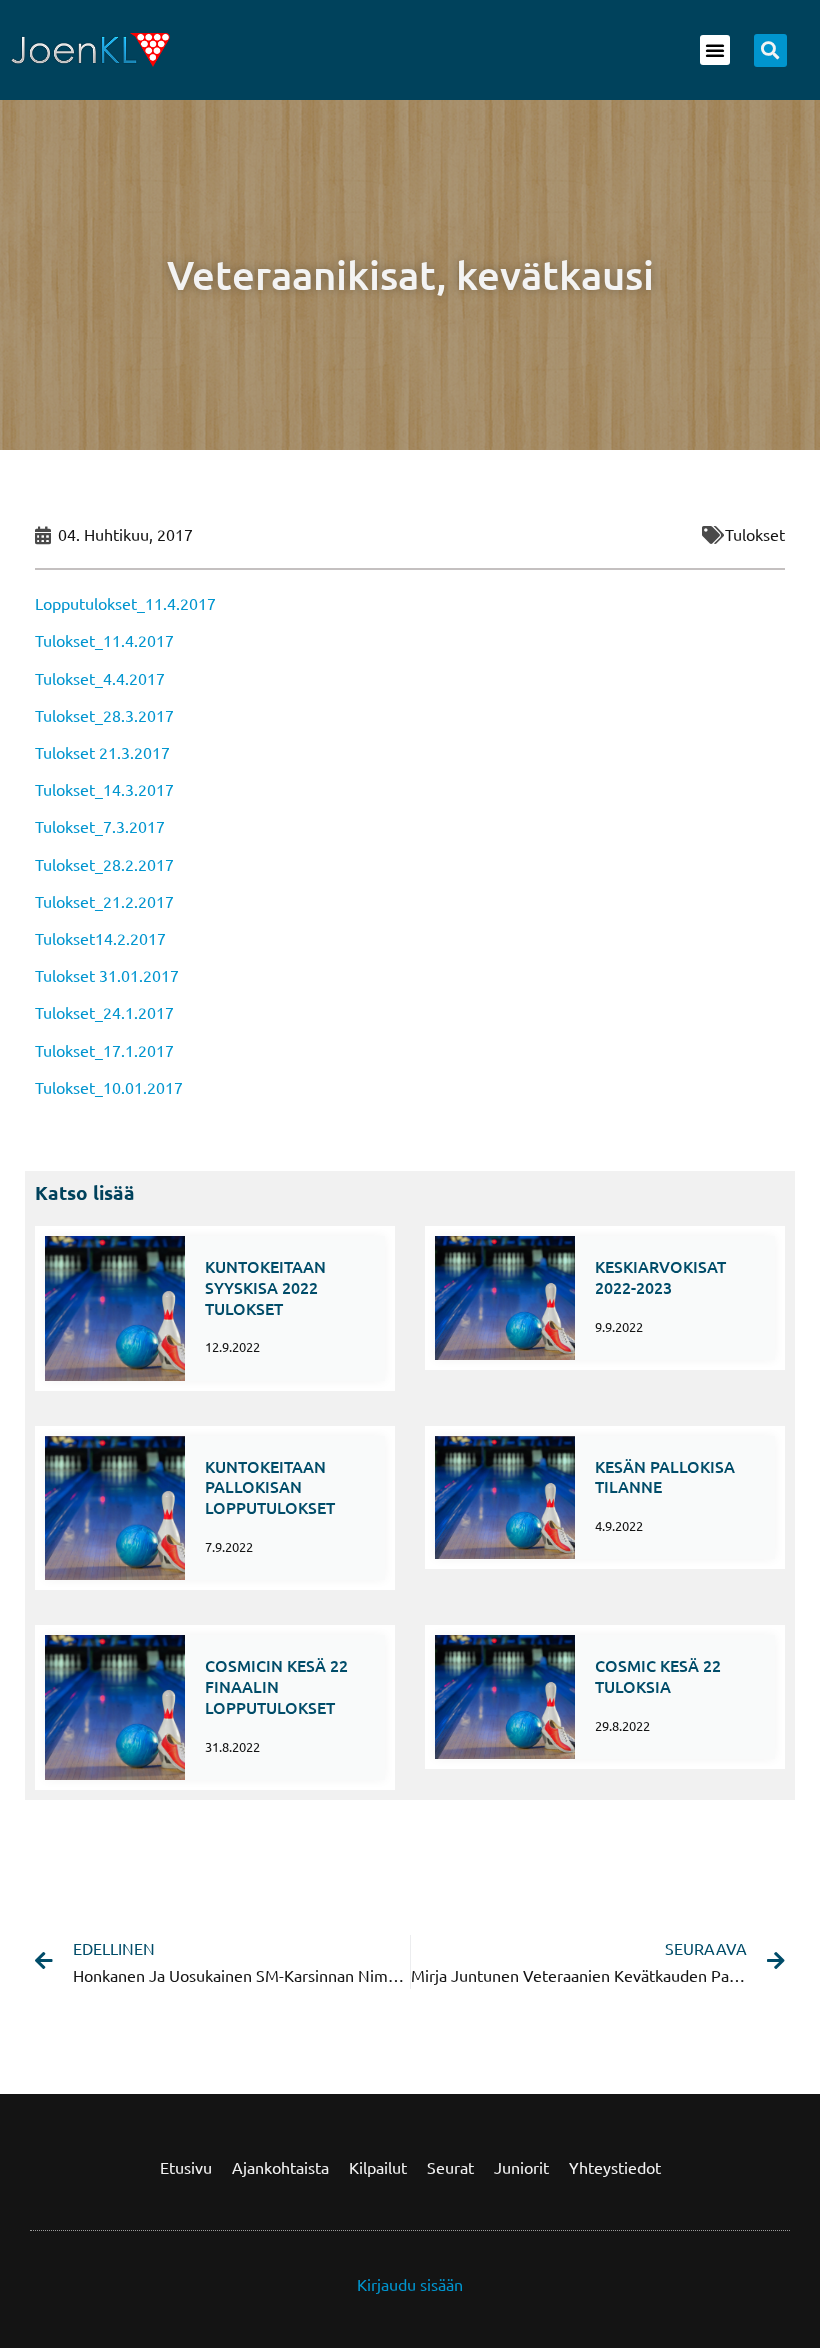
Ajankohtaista (280, 2167)
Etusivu (186, 2167)
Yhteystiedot (615, 2167)
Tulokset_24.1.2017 (104, 1012)
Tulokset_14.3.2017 (104, 789)
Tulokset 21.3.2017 (102, 752)
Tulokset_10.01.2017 (109, 1087)
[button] (715, 50)
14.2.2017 (130, 938)
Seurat (450, 2167)
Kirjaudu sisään (410, 2284)
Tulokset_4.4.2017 (100, 678)
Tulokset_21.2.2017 (104, 901)
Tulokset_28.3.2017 (104, 715)
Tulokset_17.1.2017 (104, 1050)
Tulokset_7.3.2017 (100, 826)
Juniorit (521, 2167)
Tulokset (755, 534)
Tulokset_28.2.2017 (104, 864)
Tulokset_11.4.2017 (104, 640)
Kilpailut (378, 2167)
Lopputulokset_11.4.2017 (125, 603)
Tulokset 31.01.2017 (107, 975)
